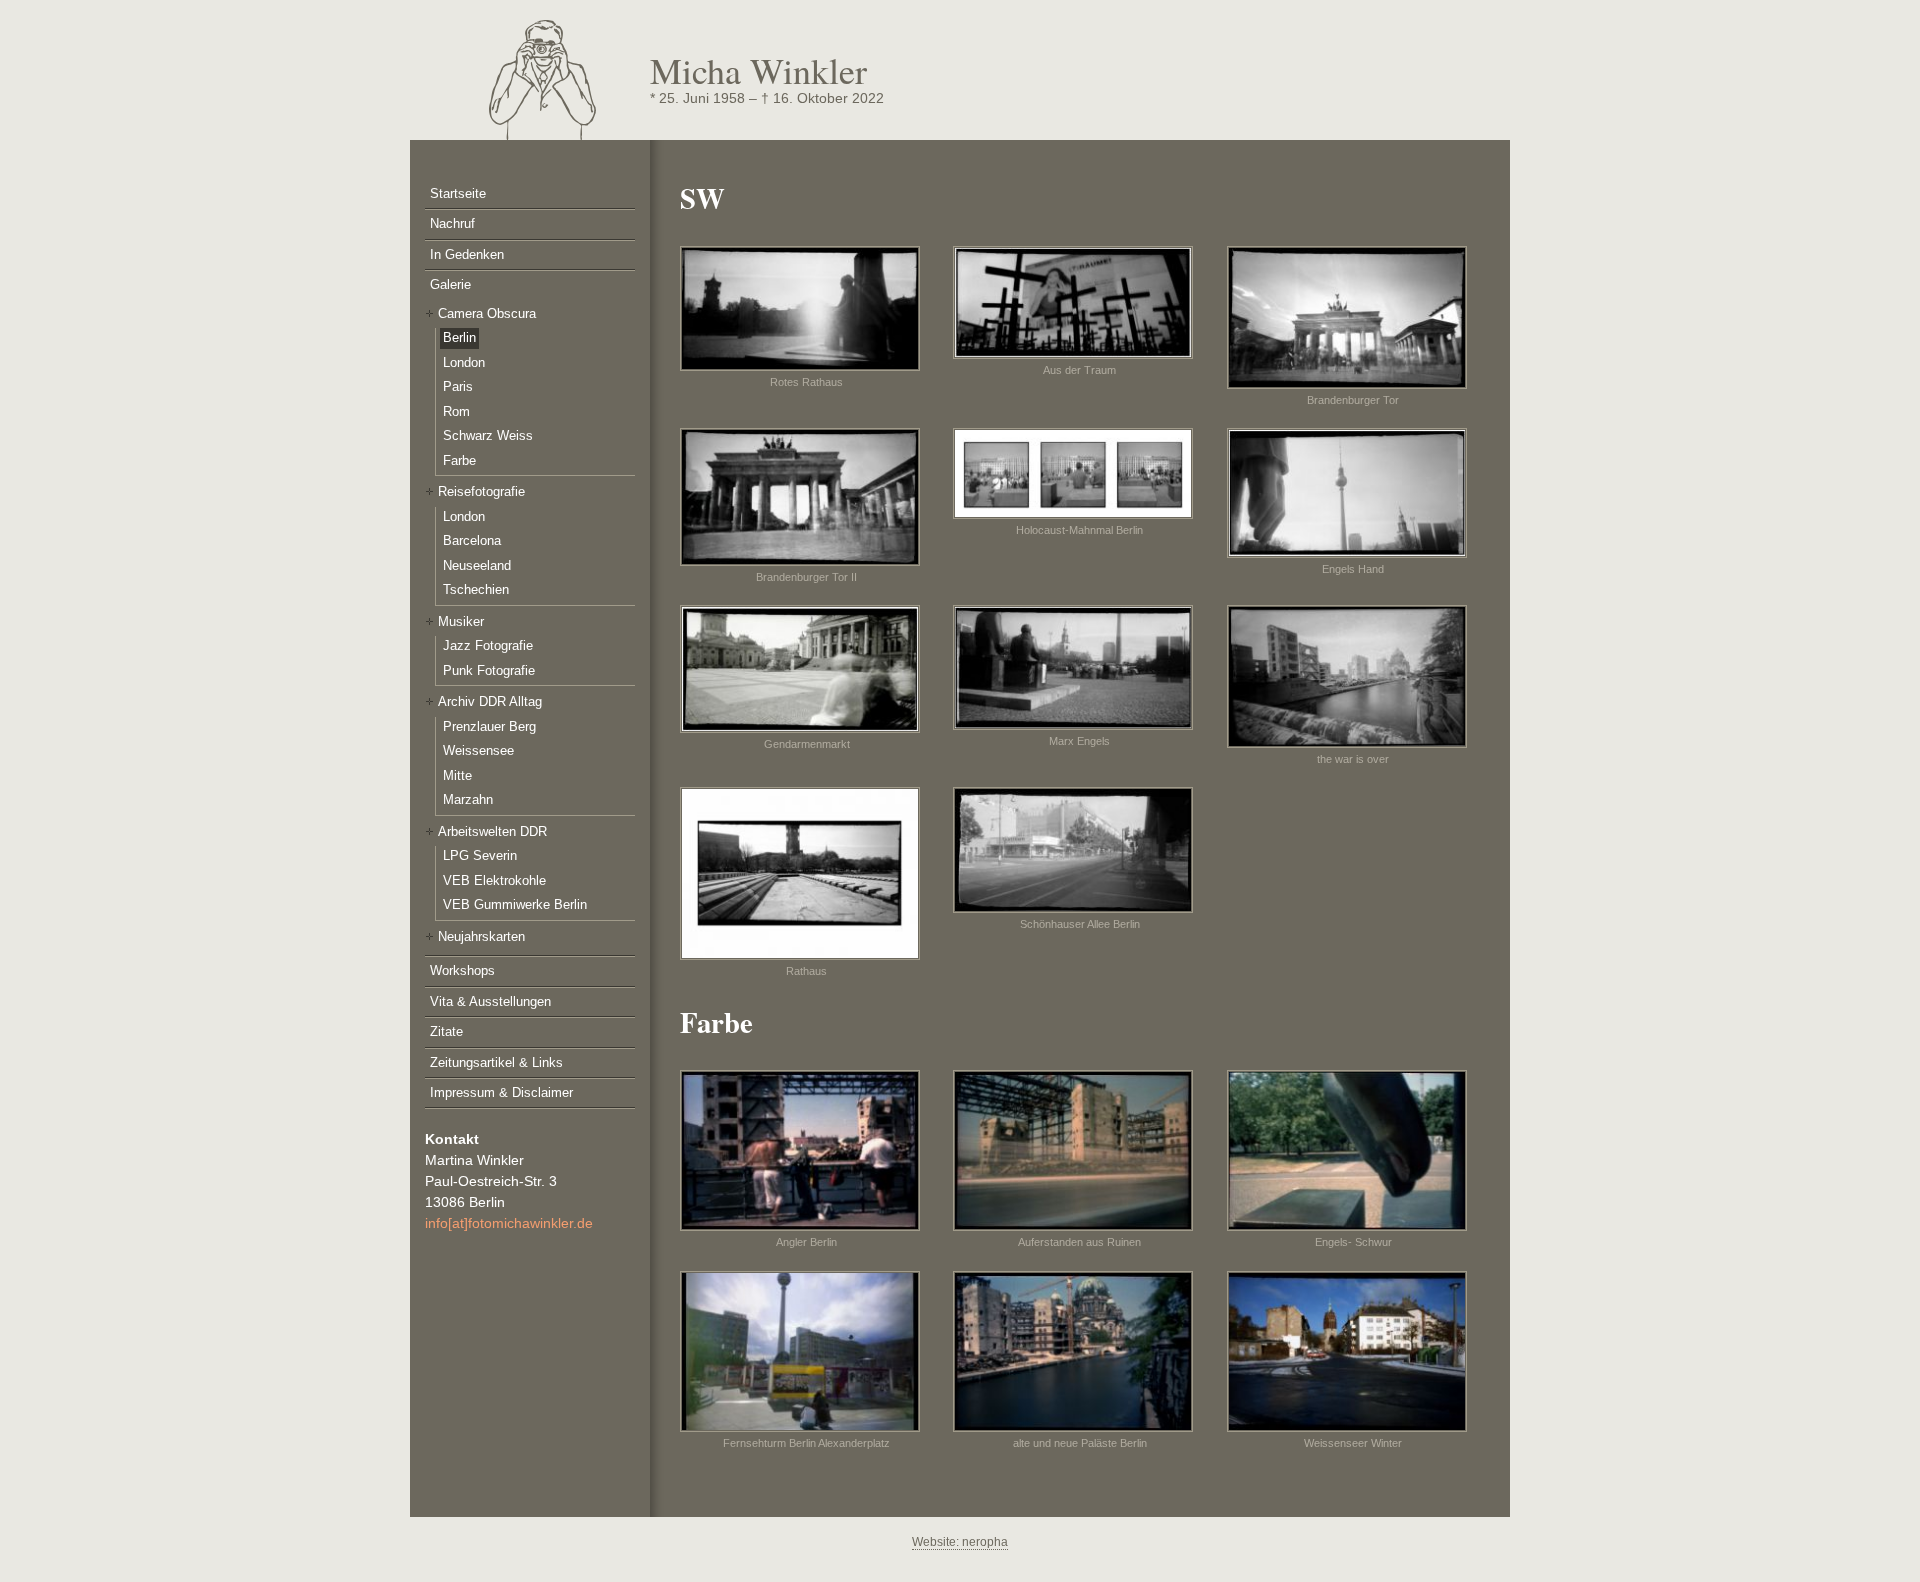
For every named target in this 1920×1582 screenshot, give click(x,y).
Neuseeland (477, 565)
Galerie (450, 284)
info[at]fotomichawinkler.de (509, 1223)
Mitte (457, 775)
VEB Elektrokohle (494, 880)
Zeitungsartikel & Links (496, 1062)
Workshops (462, 970)
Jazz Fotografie (488, 645)
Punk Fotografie (489, 670)
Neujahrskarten (481, 936)
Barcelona (472, 540)
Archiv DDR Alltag (490, 701)
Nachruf (452, 223)
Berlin (459, 337)
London (464, 362)
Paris (458, 386)
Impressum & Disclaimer (501, 1092)
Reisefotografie (481, 491)
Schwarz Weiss (488, 435)
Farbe (459, 460)
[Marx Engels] (1079, 667)
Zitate (446, 1031)
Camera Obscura (487, 313)
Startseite (458, 193)
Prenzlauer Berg (489, 726)
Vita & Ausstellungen (490, 1001)
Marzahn (468, 799)
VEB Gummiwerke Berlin (515, 904)
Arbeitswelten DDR (492, 831)
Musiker (461, 621)
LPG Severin (480, 855)
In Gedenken (467, 254)
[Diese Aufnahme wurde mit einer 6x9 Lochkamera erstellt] (1353, 493)
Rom (456, 411)
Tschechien (476, 589)
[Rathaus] (806, 873)
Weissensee (478, 750)
